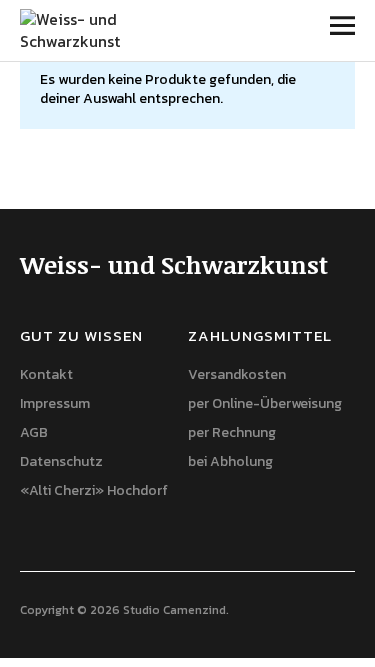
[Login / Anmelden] (286, 29)
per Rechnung (232, 432)
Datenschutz (61, 461)
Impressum (55, 403)
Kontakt (46, 374)
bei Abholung (230, 461)
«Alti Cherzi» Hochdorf (94, 490)
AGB (34, 432)
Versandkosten (237, 374)
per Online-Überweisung (265, 403)
